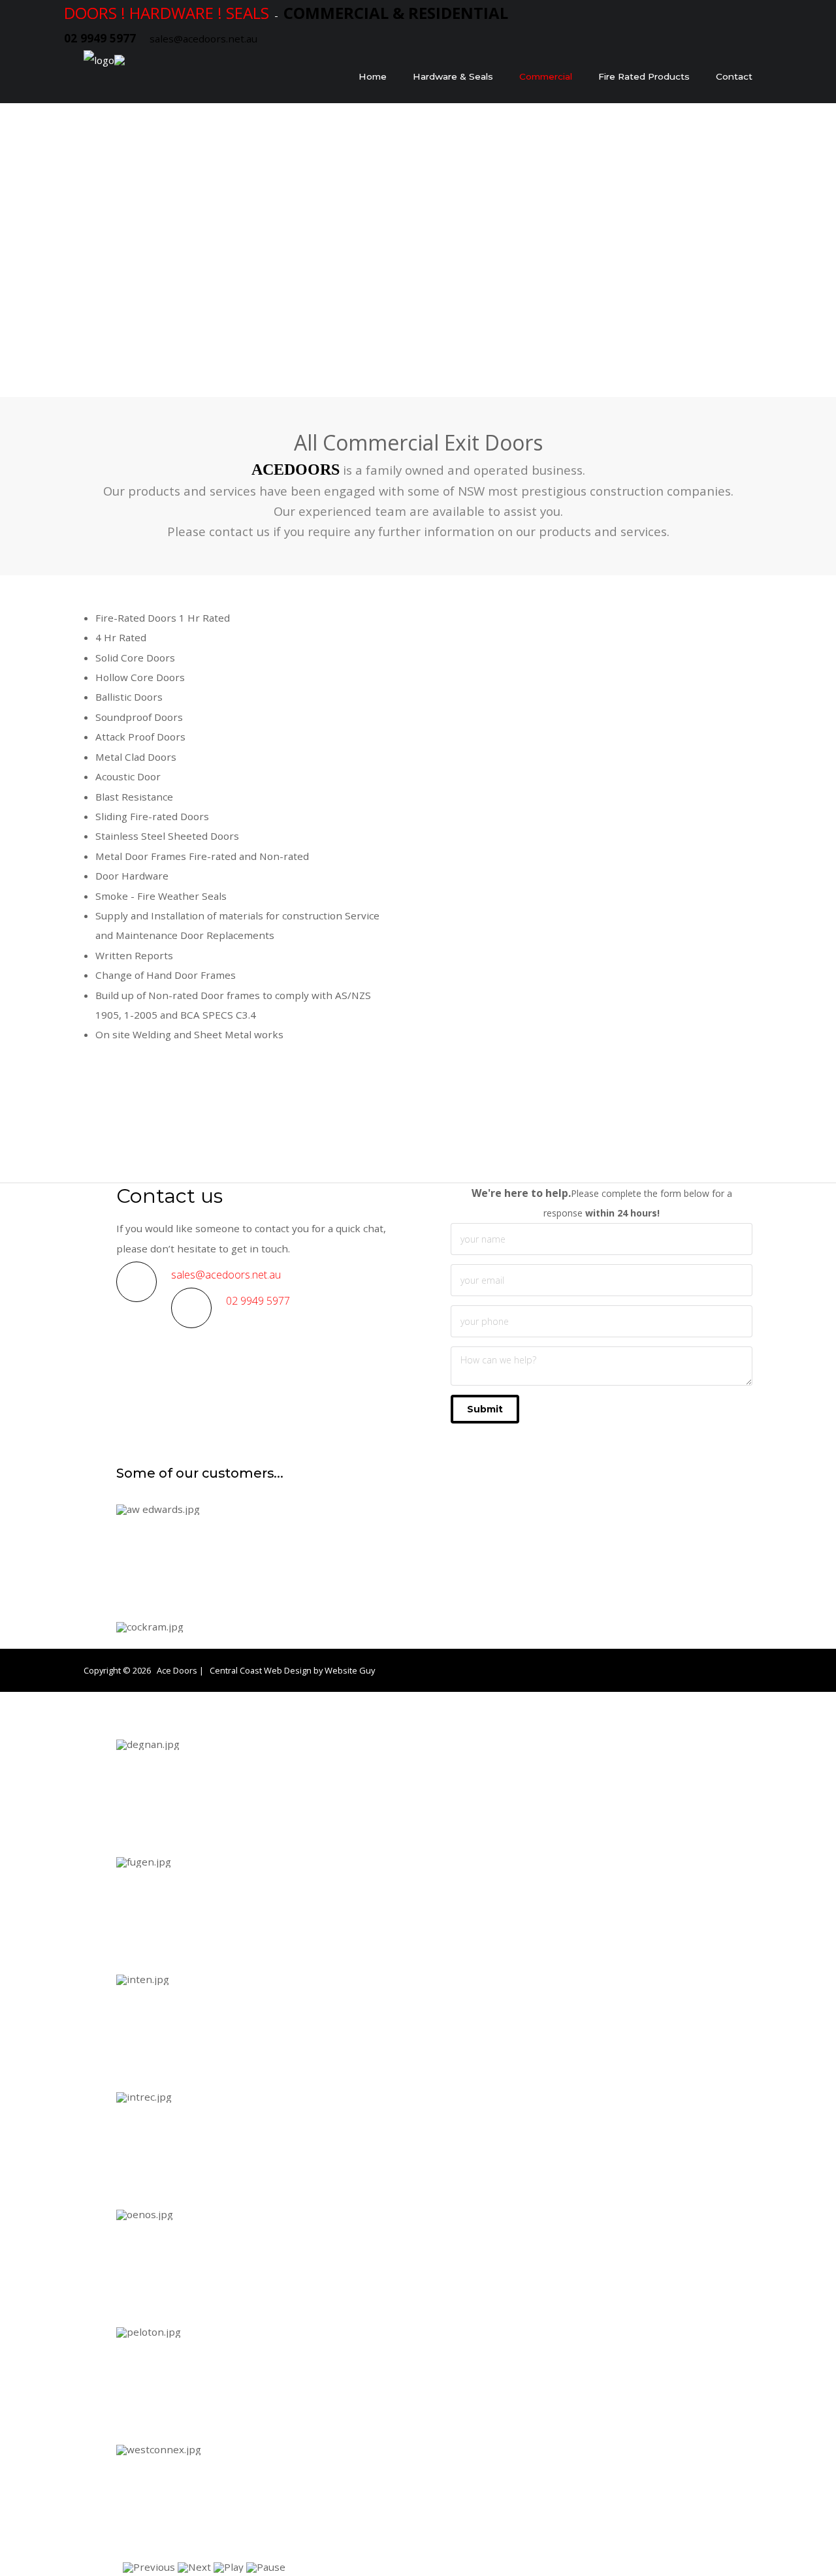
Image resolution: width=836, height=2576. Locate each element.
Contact (734, 76)
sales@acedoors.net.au (203, 39)
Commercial (546, 76)
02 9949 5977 (258, 1301)
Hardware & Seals (453, 76)
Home (373, 76)
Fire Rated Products (644, 76)
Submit (485, 1409)
